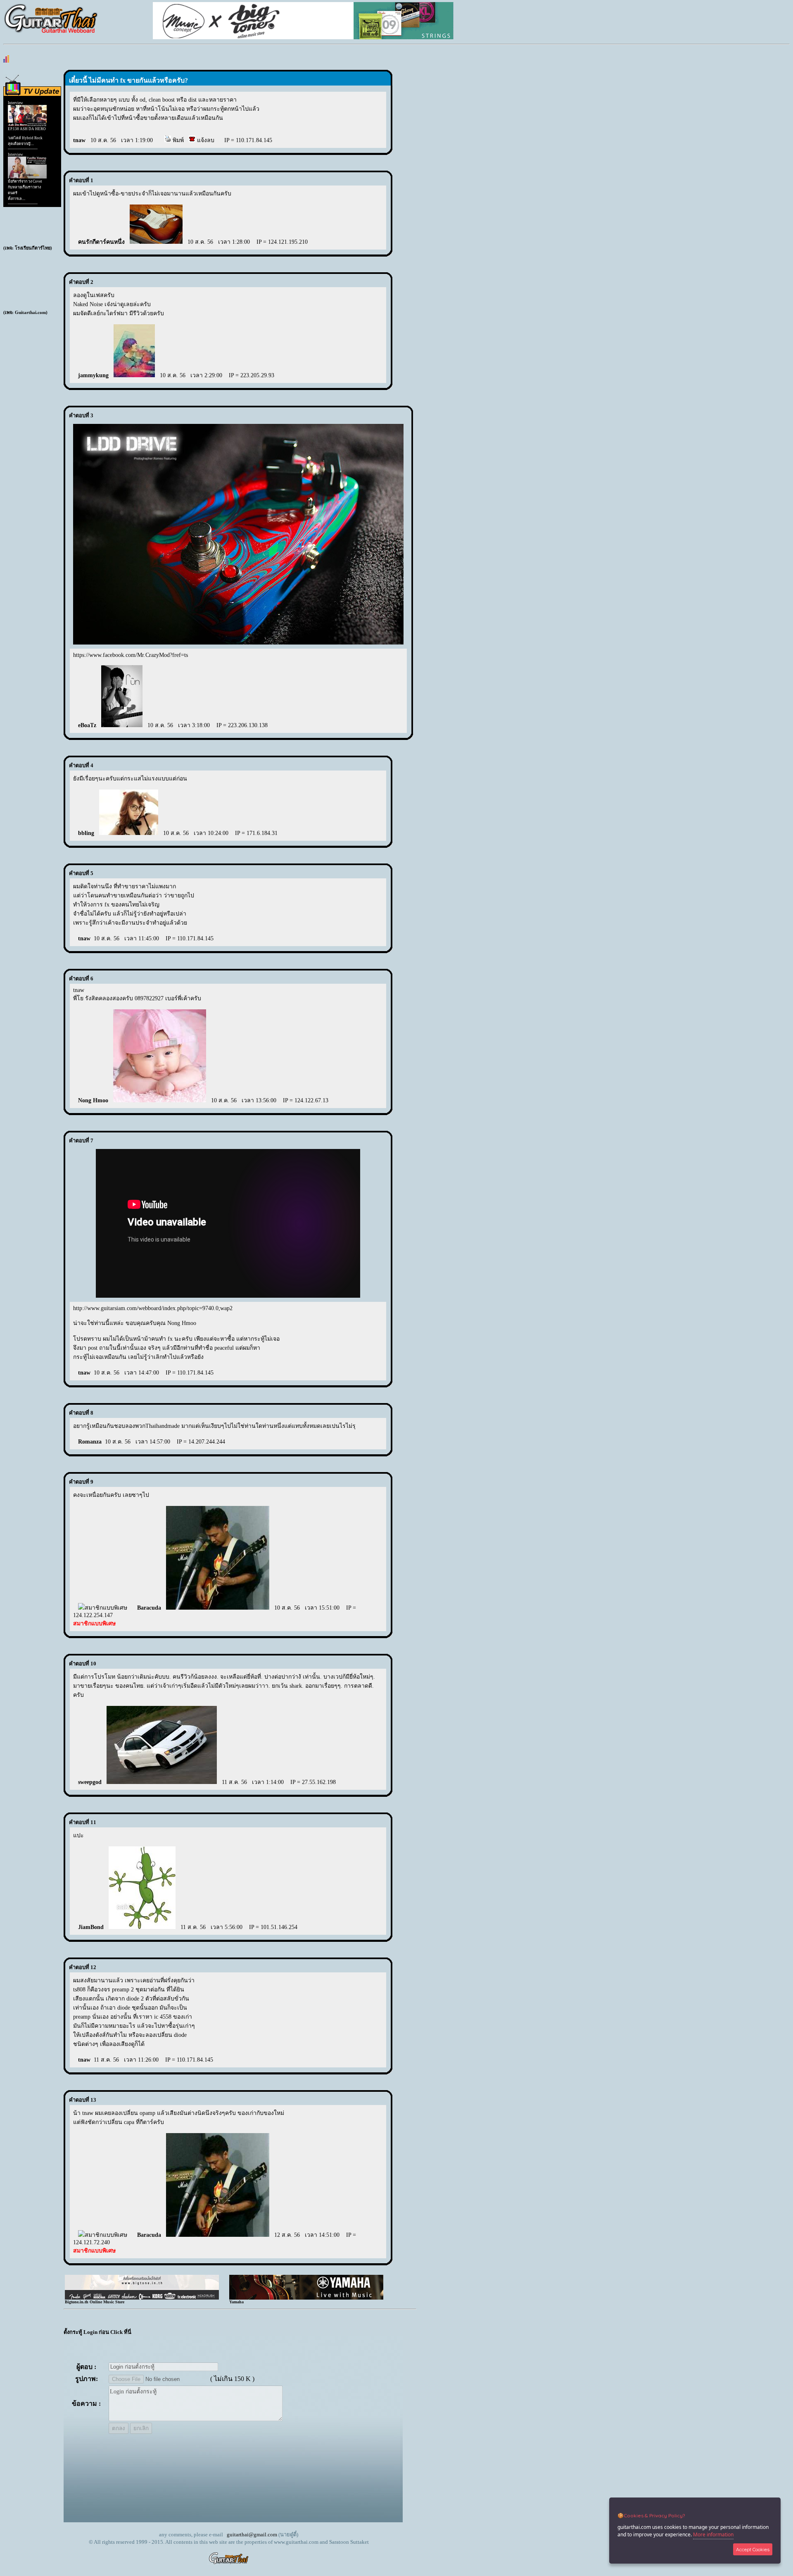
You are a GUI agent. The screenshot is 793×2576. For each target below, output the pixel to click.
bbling (86, 833)
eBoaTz (87, 725)
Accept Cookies (753, 2549)
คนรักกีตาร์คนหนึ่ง (101, 242)
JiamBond (91, 1927)
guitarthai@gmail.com (252, 2534)
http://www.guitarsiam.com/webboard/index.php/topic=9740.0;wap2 (153, 1308)
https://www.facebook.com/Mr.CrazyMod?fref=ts (131, 655)
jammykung (93, 375)
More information (713, 2534)
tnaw (79, 140)
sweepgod (90, 1782)
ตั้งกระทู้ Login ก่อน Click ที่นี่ (97, 2332)
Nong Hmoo (93, 1100)
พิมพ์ (177, 140)
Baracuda (149, 1608)
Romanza (90, 1442)
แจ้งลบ (205, 140)
